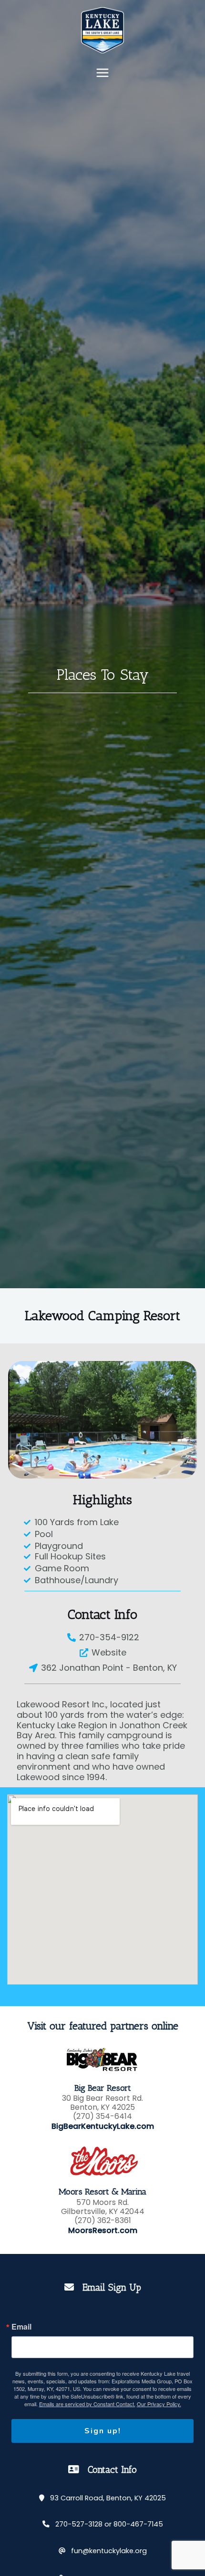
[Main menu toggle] (102, 73)
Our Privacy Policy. (159, 2404)
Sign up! (103, 2431)
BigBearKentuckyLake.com (103, 2126)
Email (21, 2327)
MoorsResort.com (103, 2231)
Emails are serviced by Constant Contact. (87, 2404)
